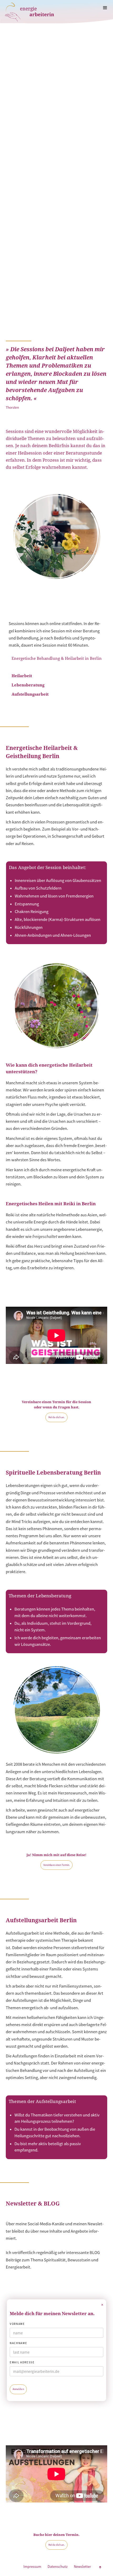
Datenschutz (58, 2567)
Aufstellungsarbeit (30, 694)
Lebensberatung (28, 685)
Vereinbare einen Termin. (56, 1865)
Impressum (32, 2567)
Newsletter (82, 2567)
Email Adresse (22, 2362)
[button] (105, 8)
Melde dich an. (56, 1417)
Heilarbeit (22, 676)
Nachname (18, 2343)
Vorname (17, 2324)
